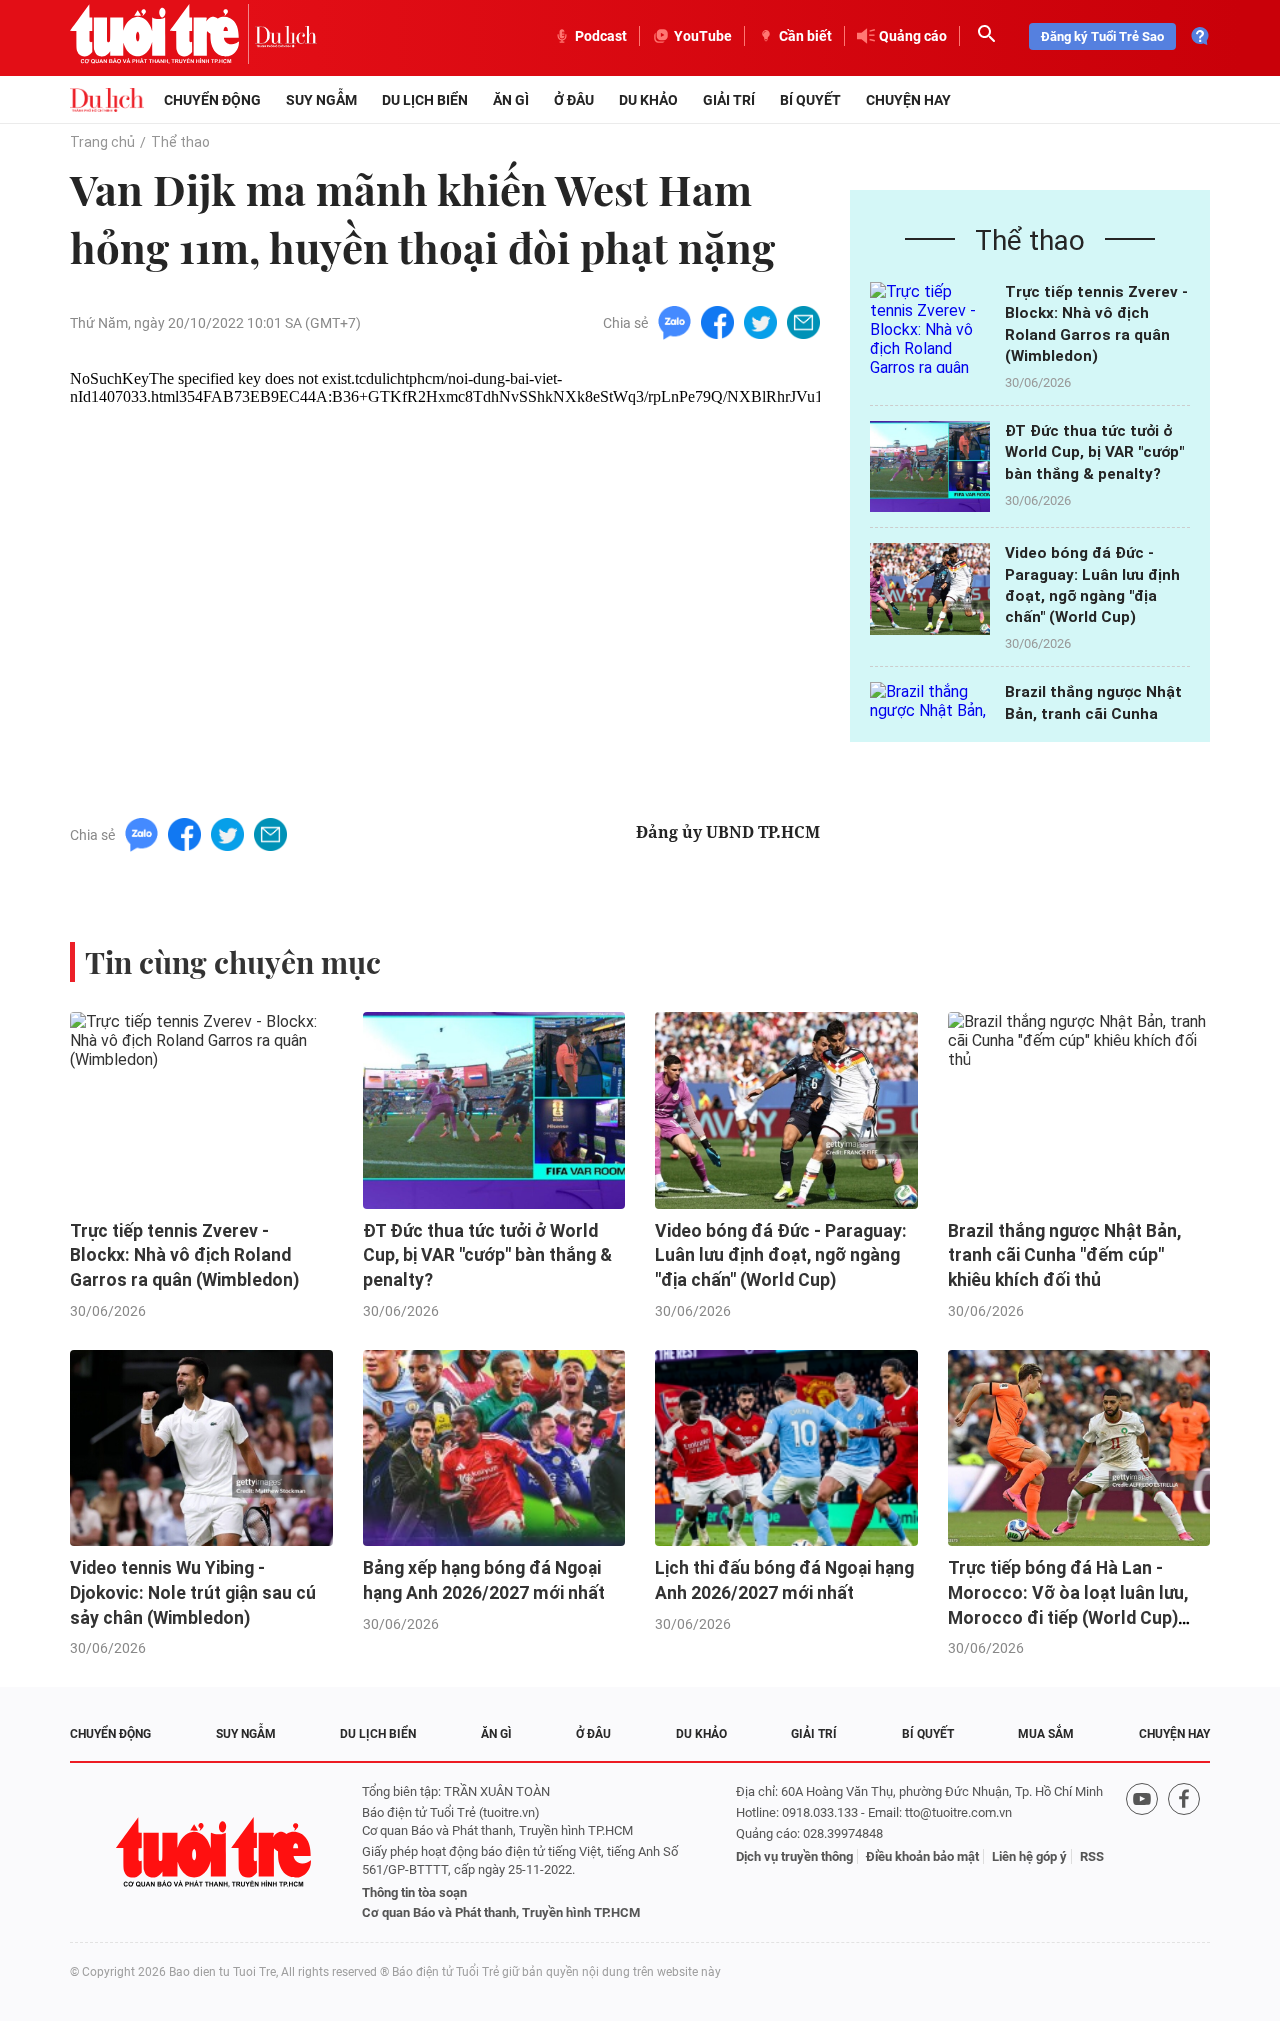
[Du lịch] (286, 36)
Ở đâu (574, 100)
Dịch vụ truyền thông (794, 1856)
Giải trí (729, 100)
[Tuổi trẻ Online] (216, 1852)
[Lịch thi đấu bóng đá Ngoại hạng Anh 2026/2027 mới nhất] (786, 1448)
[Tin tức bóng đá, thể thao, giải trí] (107, 100)
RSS (1092, 1856)
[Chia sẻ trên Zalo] (674, 321)
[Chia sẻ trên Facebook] (717, 321)
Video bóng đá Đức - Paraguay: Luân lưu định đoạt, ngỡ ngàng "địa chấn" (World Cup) (781, 1255)
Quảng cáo (913, 36)
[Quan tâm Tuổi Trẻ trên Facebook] (1184, 1852)
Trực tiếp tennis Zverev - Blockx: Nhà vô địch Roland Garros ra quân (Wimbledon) (184, 1255)
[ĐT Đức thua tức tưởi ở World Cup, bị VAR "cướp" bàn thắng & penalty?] (930, 466)
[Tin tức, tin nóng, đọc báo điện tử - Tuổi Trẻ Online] (162, 36)
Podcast (601, 36)
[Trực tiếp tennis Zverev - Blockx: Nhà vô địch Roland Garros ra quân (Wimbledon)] (930, 327)
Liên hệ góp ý (1029, 1856)
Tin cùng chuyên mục (233, 962)
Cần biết (805, 36)
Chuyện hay (908, 100)
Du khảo (648, 100)
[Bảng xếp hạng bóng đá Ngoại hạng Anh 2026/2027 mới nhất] (494, 1448)
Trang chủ (102, 142)
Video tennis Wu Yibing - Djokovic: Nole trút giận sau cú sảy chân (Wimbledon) (193, 1592)
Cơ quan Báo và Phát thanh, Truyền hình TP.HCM (501, 1912)
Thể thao (180, 142)
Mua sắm (1046, 1734)
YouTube (703, 36)
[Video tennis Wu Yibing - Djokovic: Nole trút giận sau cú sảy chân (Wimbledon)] (201, 1448)
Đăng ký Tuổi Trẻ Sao (1102, 36)
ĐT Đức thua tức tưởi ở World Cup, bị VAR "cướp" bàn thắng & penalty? (1094, 452)
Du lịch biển (425, 100)
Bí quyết (810, 100)
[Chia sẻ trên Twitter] (760, 321)
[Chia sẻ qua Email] (803, 321)
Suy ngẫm (321, 100)
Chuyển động (212, 100)
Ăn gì (511, 100)
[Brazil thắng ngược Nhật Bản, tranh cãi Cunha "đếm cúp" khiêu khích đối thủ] (1079, 1110)
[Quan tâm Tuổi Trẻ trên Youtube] (1142, 1852)
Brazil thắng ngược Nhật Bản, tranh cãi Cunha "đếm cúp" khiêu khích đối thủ (1064, 1255)
